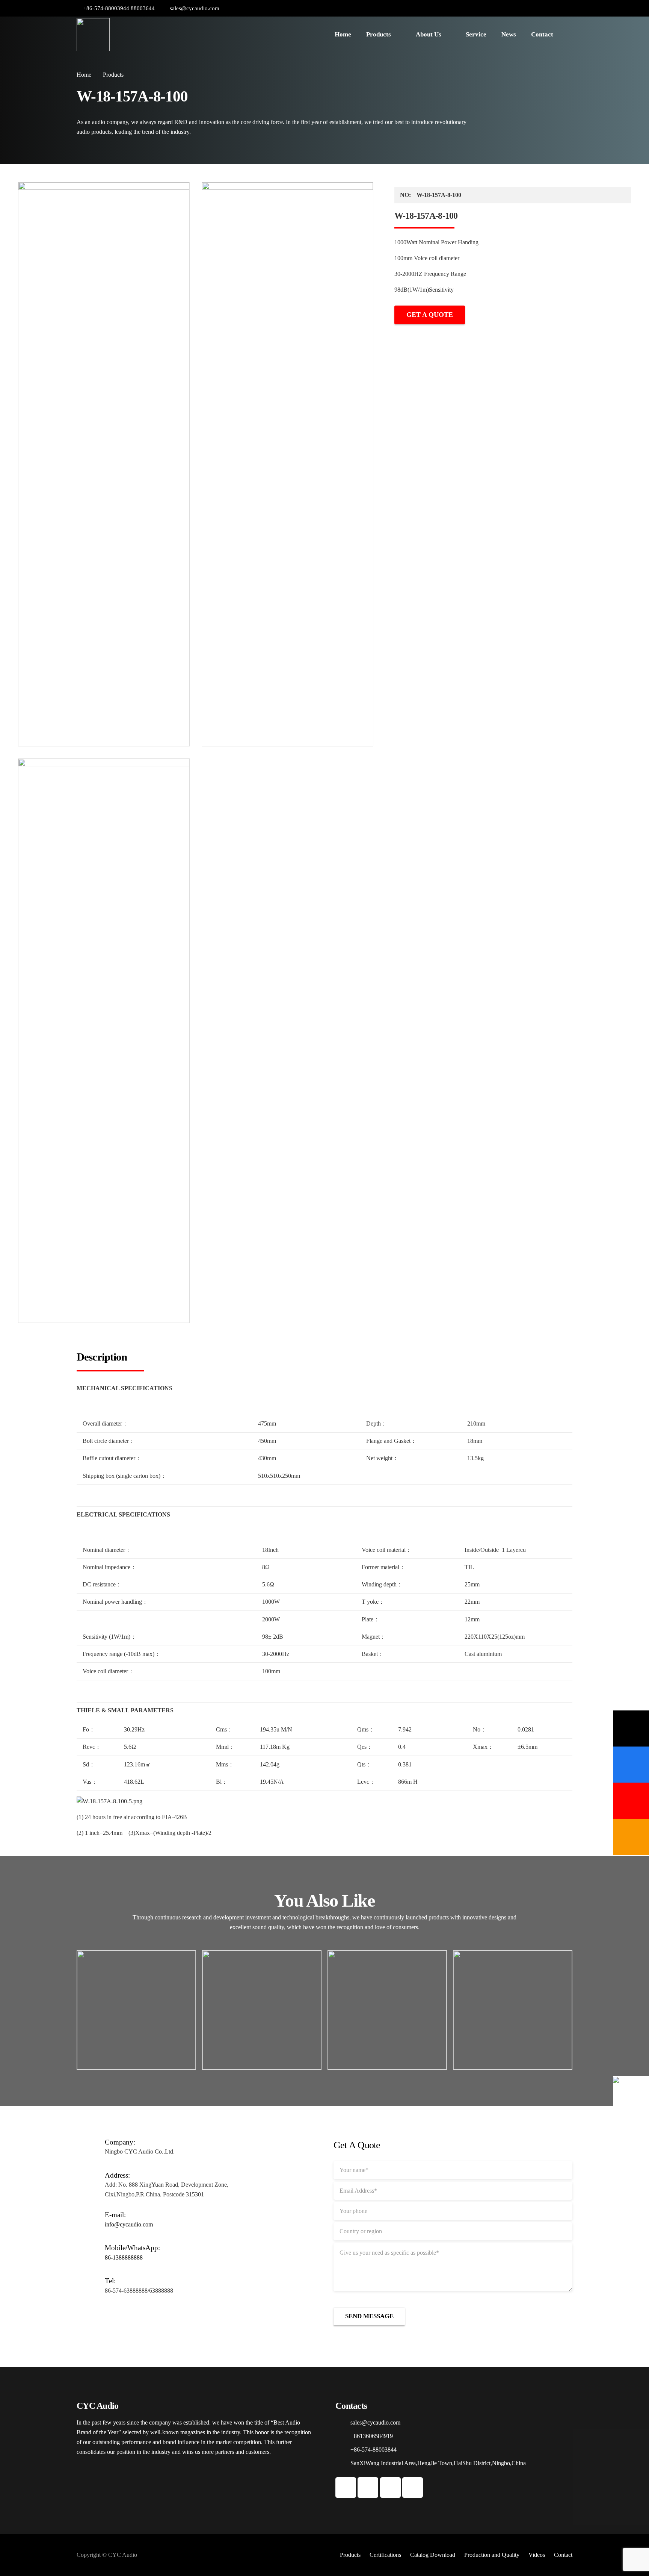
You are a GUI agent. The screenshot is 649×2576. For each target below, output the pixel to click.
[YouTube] (544, 8)
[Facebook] (533, 8)
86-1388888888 (124, 2257)
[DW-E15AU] (136, 2010)
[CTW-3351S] (513, 2010)
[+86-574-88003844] (343, 2450)
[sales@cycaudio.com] (343, 2423)
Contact (563, 2555)
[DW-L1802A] (387, 2010)
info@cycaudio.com (129, 2224)
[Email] (631, 1728)
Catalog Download (433, 2555)
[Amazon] (631, 1837)
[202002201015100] (104, 464)
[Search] (568, 35)
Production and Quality (492, 2555)
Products (350, 2555)
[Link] (93, 35)
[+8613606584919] (343, 2436)
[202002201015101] (288, 464)
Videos (537, 2555)
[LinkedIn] (567, 8)
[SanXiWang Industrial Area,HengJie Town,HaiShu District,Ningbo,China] (343, 2463)
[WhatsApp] (555, 8)
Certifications (385, 2555)
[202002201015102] (104, 1041)
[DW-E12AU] (262, 2010)
